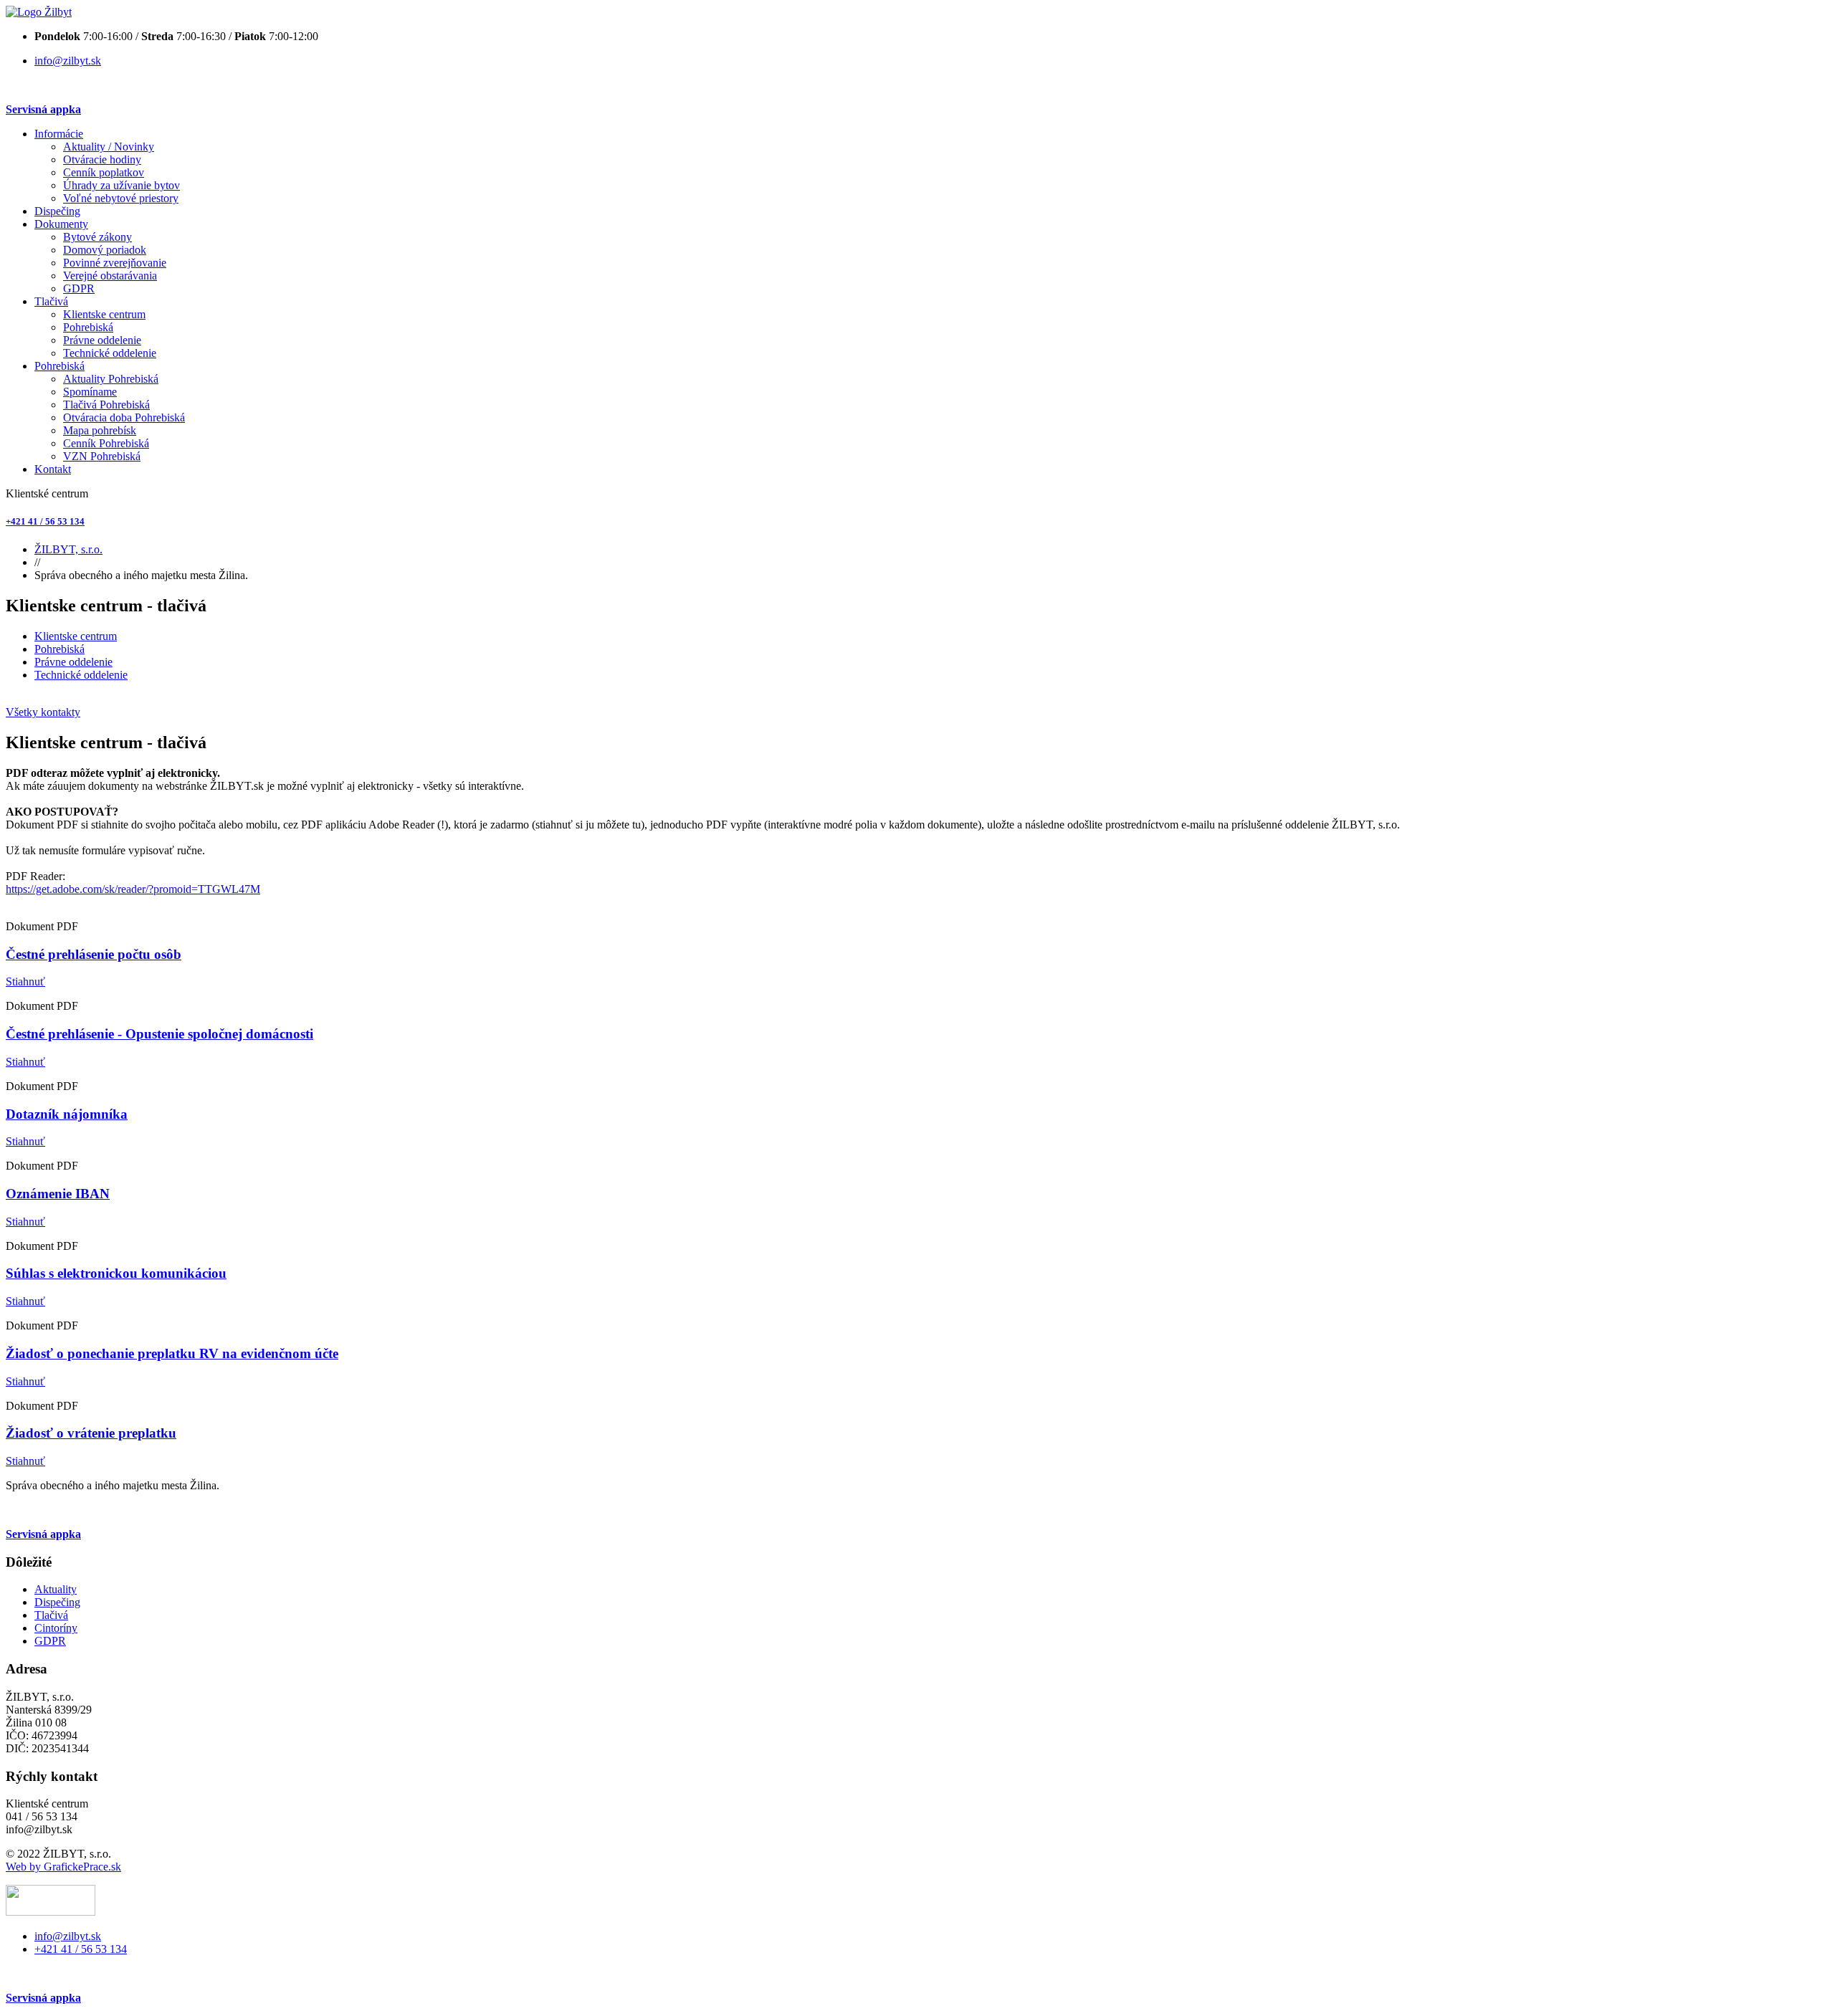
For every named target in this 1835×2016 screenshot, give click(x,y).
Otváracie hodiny (102, 159)
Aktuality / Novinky (109, 147)
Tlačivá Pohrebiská (106, 405)
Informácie (59, 134)
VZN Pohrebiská (102, 456)
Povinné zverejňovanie (115, 263)
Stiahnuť (25, 981)
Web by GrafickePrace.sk (63, 1867)
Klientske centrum (104, 314)
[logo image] (51, 1912)
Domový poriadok (105, 250)
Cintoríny (56, 1628)
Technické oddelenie (110, 353)
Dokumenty (61, 224)
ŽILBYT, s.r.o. (68, 549)
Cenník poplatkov (104, 172)
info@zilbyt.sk (68, 61)
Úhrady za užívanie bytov (121, 185)
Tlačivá (51, 301)
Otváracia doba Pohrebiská (124, 417)
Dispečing (57, 211)
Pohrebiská (88, 327)
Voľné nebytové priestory (121, 198)
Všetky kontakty (43, 712)
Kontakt (53, 469)
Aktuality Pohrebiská (111, 379)
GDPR (79, 288)
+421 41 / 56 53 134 (45, 521)
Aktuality (56, 1589)
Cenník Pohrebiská (106, 443)
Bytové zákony (97, 237)
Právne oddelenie (102, 340)
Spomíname (90, 392)
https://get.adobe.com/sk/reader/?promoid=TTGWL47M (133, 889)
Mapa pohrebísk (100, 430)
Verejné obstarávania (110, 276)
